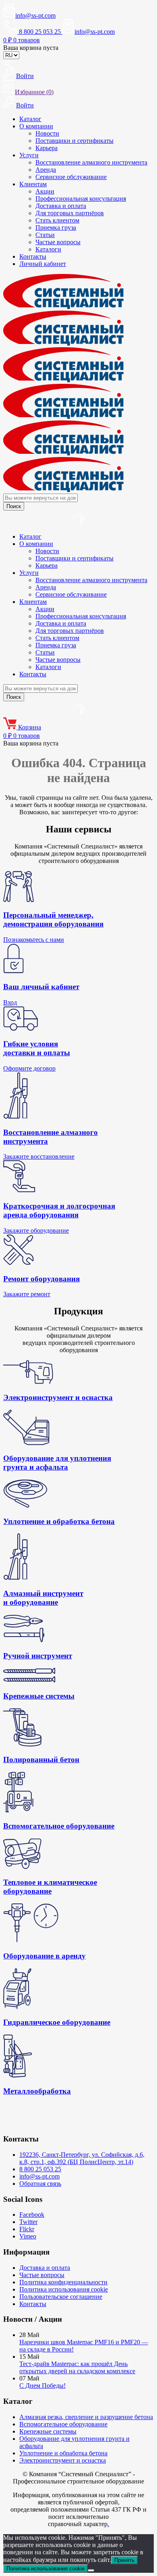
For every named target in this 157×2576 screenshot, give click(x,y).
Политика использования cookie (64, 2289)
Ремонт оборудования (41, 1279)
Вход (10, 1002)
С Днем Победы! (42, 2386)
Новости (47, 133)
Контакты (33, 256)
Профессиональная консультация (81, 199)
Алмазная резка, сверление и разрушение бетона (86, 2417)
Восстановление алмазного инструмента (91, 162)
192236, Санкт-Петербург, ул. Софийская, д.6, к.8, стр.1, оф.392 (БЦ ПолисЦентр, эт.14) (82, 2158)
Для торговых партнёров (70, 213)
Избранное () (34, 92)
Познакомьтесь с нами (34, 940)
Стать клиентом (57, 220)
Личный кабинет (43, 264)
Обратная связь (40, 2184)
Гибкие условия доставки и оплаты (37, 1048)
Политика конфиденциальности (63, 2282)
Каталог (30, 119)
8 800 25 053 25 (40, 2169)
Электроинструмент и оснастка (63, 2460)
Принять (124, 2560)
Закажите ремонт (27, 1294)
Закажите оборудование (36, 1230)
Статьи (45, 235)
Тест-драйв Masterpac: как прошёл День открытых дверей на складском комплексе (77, 2367)
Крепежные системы (48, 2431)
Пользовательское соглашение (61, 2297)
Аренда (46, 170)
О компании (36, 126)
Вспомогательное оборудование (63, 2424)
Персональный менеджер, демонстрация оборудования (53, 919)
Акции (45, 191)
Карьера (46, 148)
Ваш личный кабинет (41, 987)
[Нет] (91, 2570)
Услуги (29, 155)
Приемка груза (56, 228)
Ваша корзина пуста (31, 48)
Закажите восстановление (39, 1156)
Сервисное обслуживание (71, 177)
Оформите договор (29, 1068)
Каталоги (48, 249)
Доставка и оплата (61, 206)
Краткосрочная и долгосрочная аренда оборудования (59, 1210)
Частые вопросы (58, 242)
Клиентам (33, 184)
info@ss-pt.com (35, 15)
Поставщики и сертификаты (74, 141)
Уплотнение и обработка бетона (63, 2453)
